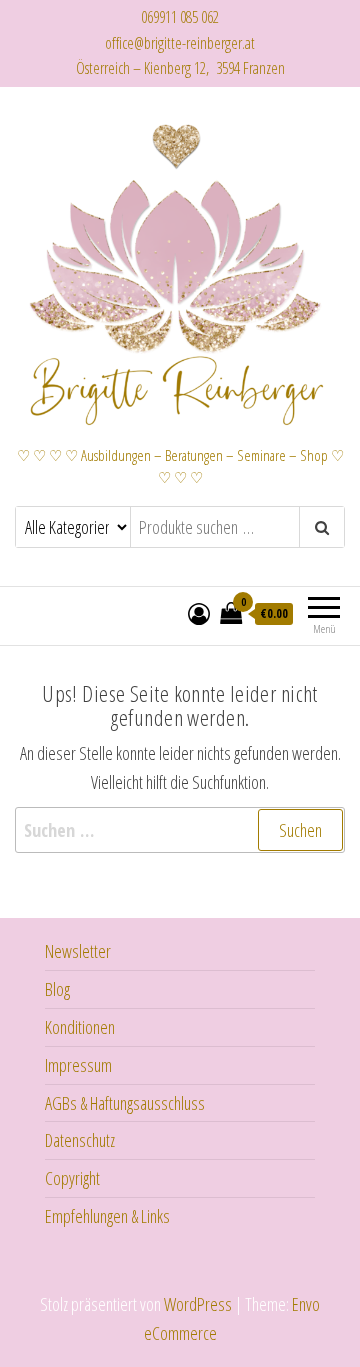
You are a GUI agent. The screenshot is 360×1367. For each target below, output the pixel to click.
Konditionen (80, 1027)
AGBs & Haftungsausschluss (125, 1103)
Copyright (72, 1178)
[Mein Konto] (199, 613)
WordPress (198, 1304)
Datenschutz (80, 1140)
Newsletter (78, 951)
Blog (57, 989)
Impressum (78, 1065)
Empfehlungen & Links (107, 1216)
